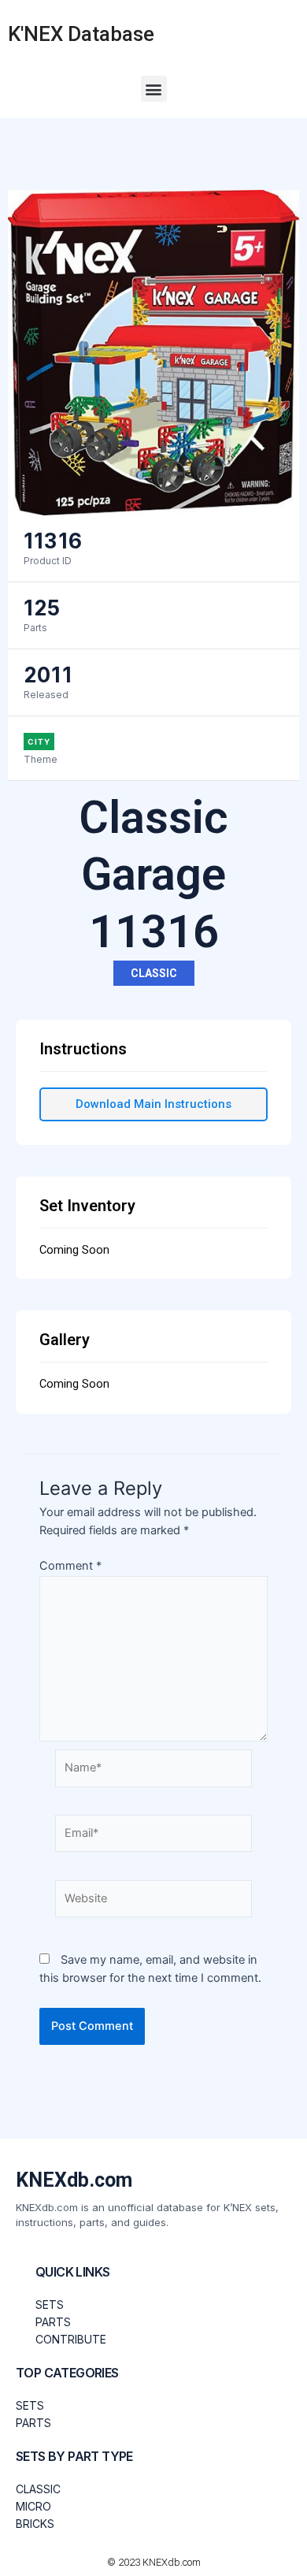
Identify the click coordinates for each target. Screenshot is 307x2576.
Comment (70, 1566)
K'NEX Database (81, 34)
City (39, 742)
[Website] (153, 1901)
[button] (154, 89)
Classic (154, 973)
